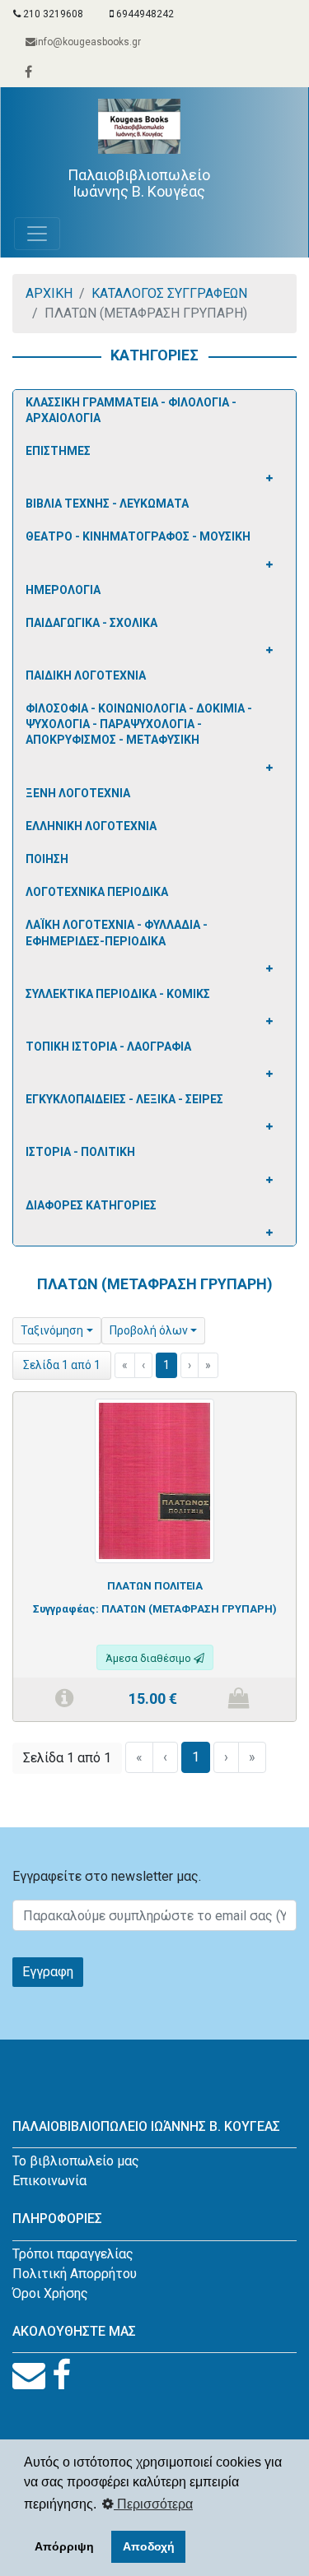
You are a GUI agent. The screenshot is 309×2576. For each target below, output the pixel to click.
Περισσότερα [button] (153, 2504)
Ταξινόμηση (52, 1330)
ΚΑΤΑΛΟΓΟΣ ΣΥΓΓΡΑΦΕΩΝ (169, 293)
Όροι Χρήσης (50, 2293)
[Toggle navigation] (37, 234)
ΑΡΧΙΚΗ (49, 293)
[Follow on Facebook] (61, 2376)
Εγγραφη (48, 1972)
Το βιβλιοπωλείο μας (76, 2161)
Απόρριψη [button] (64, 2546)
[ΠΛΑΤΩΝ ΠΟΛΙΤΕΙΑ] (154, 1480)
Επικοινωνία (49, 2181)
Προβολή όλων (149, 1330)
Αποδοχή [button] (149, 2546)
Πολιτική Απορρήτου (75, 2274)
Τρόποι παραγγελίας (73, 2254)
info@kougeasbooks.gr (88, 42)
